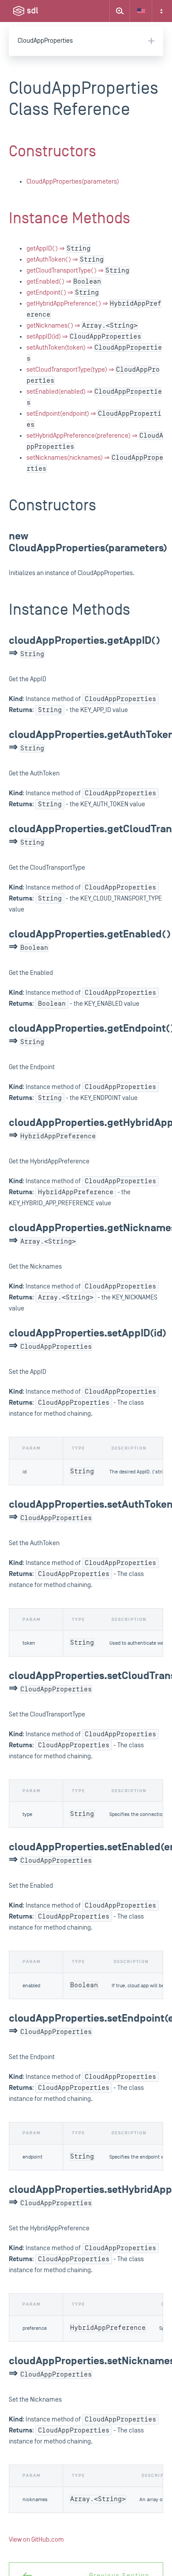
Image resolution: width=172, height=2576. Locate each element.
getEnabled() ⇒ (64, 282)
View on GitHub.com (36, 2540)
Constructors (52, 151)
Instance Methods (69, 218)
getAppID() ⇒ (58, 249)
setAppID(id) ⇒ (84, 337)
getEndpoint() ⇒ (63, 293)
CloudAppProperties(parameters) (73, 182)
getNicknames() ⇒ (82, 326)
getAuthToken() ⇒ (65, 260)
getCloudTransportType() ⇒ (78, 271)
